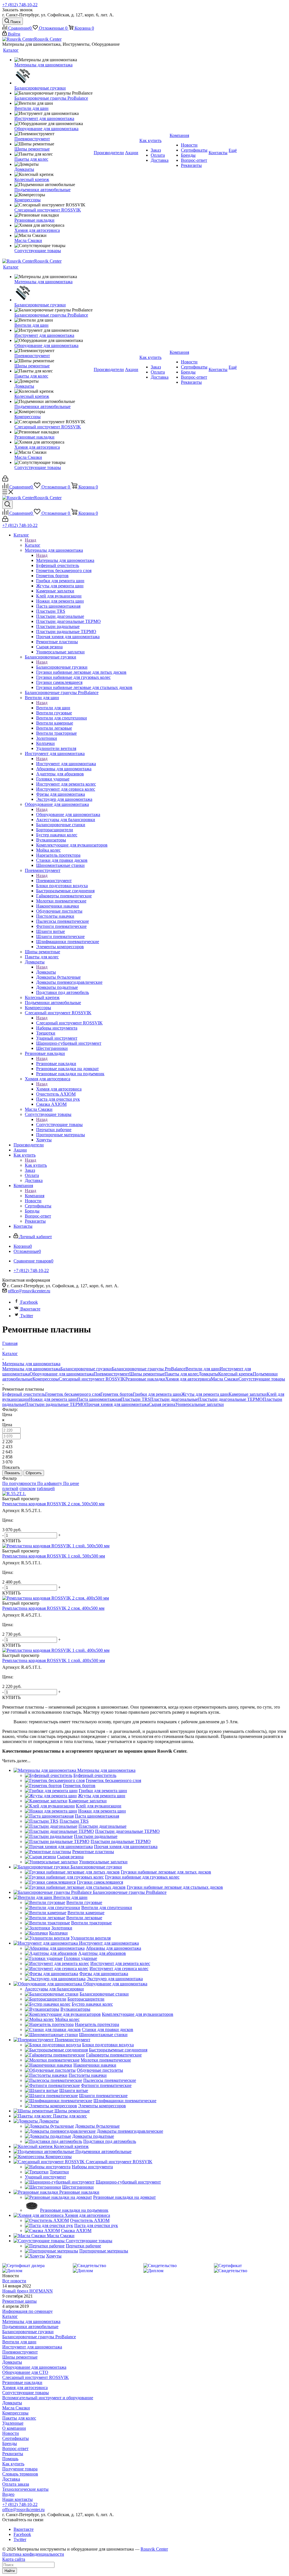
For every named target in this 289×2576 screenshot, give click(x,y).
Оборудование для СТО (25, 2372)
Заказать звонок (17, 10)
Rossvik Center (154, 2549)
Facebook (29, 1302)
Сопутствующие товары (59, 1125)
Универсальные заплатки (200, 1404)
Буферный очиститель (24, 1394)
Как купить (36, 1165)
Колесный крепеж (236, 1374)
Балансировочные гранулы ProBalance (149, 1369)
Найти (10, 2571)
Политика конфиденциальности (33, 2554)
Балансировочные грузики (62, 667)
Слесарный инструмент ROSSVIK (69, 1023)
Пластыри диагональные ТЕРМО (230, 1399)
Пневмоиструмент (54, 881)
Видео (8, 2494)
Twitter (27, 1316)
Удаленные (13, 2423)
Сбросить (34, 1473)
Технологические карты (25, 2489)
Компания (35, 1196)
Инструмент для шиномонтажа (66, 764)
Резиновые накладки (56, 1064)
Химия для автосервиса (59, 1089)
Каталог (33, 545)
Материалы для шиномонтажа (65, 560)
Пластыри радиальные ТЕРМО (55, 1404)
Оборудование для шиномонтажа (68, 814)
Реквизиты (13, 2454)
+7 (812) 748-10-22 (20, 5)
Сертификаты (16, 2438)
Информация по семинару (28, 2311)
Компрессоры (46, 1379)
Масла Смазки (225, 1379)
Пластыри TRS (136, 1399)
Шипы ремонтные (147, 1374)
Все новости (14, 2281)
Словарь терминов (20, 2474)
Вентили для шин (53, 708)
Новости (11, 2433)
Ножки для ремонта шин (53, 1399)
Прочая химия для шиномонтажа (117, 1404)
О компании (14, 2428)
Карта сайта (14, 2559)
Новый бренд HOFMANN (28, 2291)
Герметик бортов (117, 1394)
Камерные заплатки (248, 1394)
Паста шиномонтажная (99, 1399)
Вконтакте (30, 1309)
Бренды (10, 2443)
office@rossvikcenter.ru (29, 1291)
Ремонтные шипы (19, 2301)
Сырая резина (162, 1404)
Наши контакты (17, 2499)
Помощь (10, 2459)
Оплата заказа (16, 2484)
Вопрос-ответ (15, 2449)
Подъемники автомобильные (30, 2327)
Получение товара (20, 2469)
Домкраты (46, 972)
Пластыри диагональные (174, 1399)
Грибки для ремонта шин (157, 1394)
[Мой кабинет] (5, 480)
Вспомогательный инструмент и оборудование (48, 2398)
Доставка (11, 2479)
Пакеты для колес (181, 1374)
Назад (30, 540)
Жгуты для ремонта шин (205, 1394)
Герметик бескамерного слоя (73, 1394)
